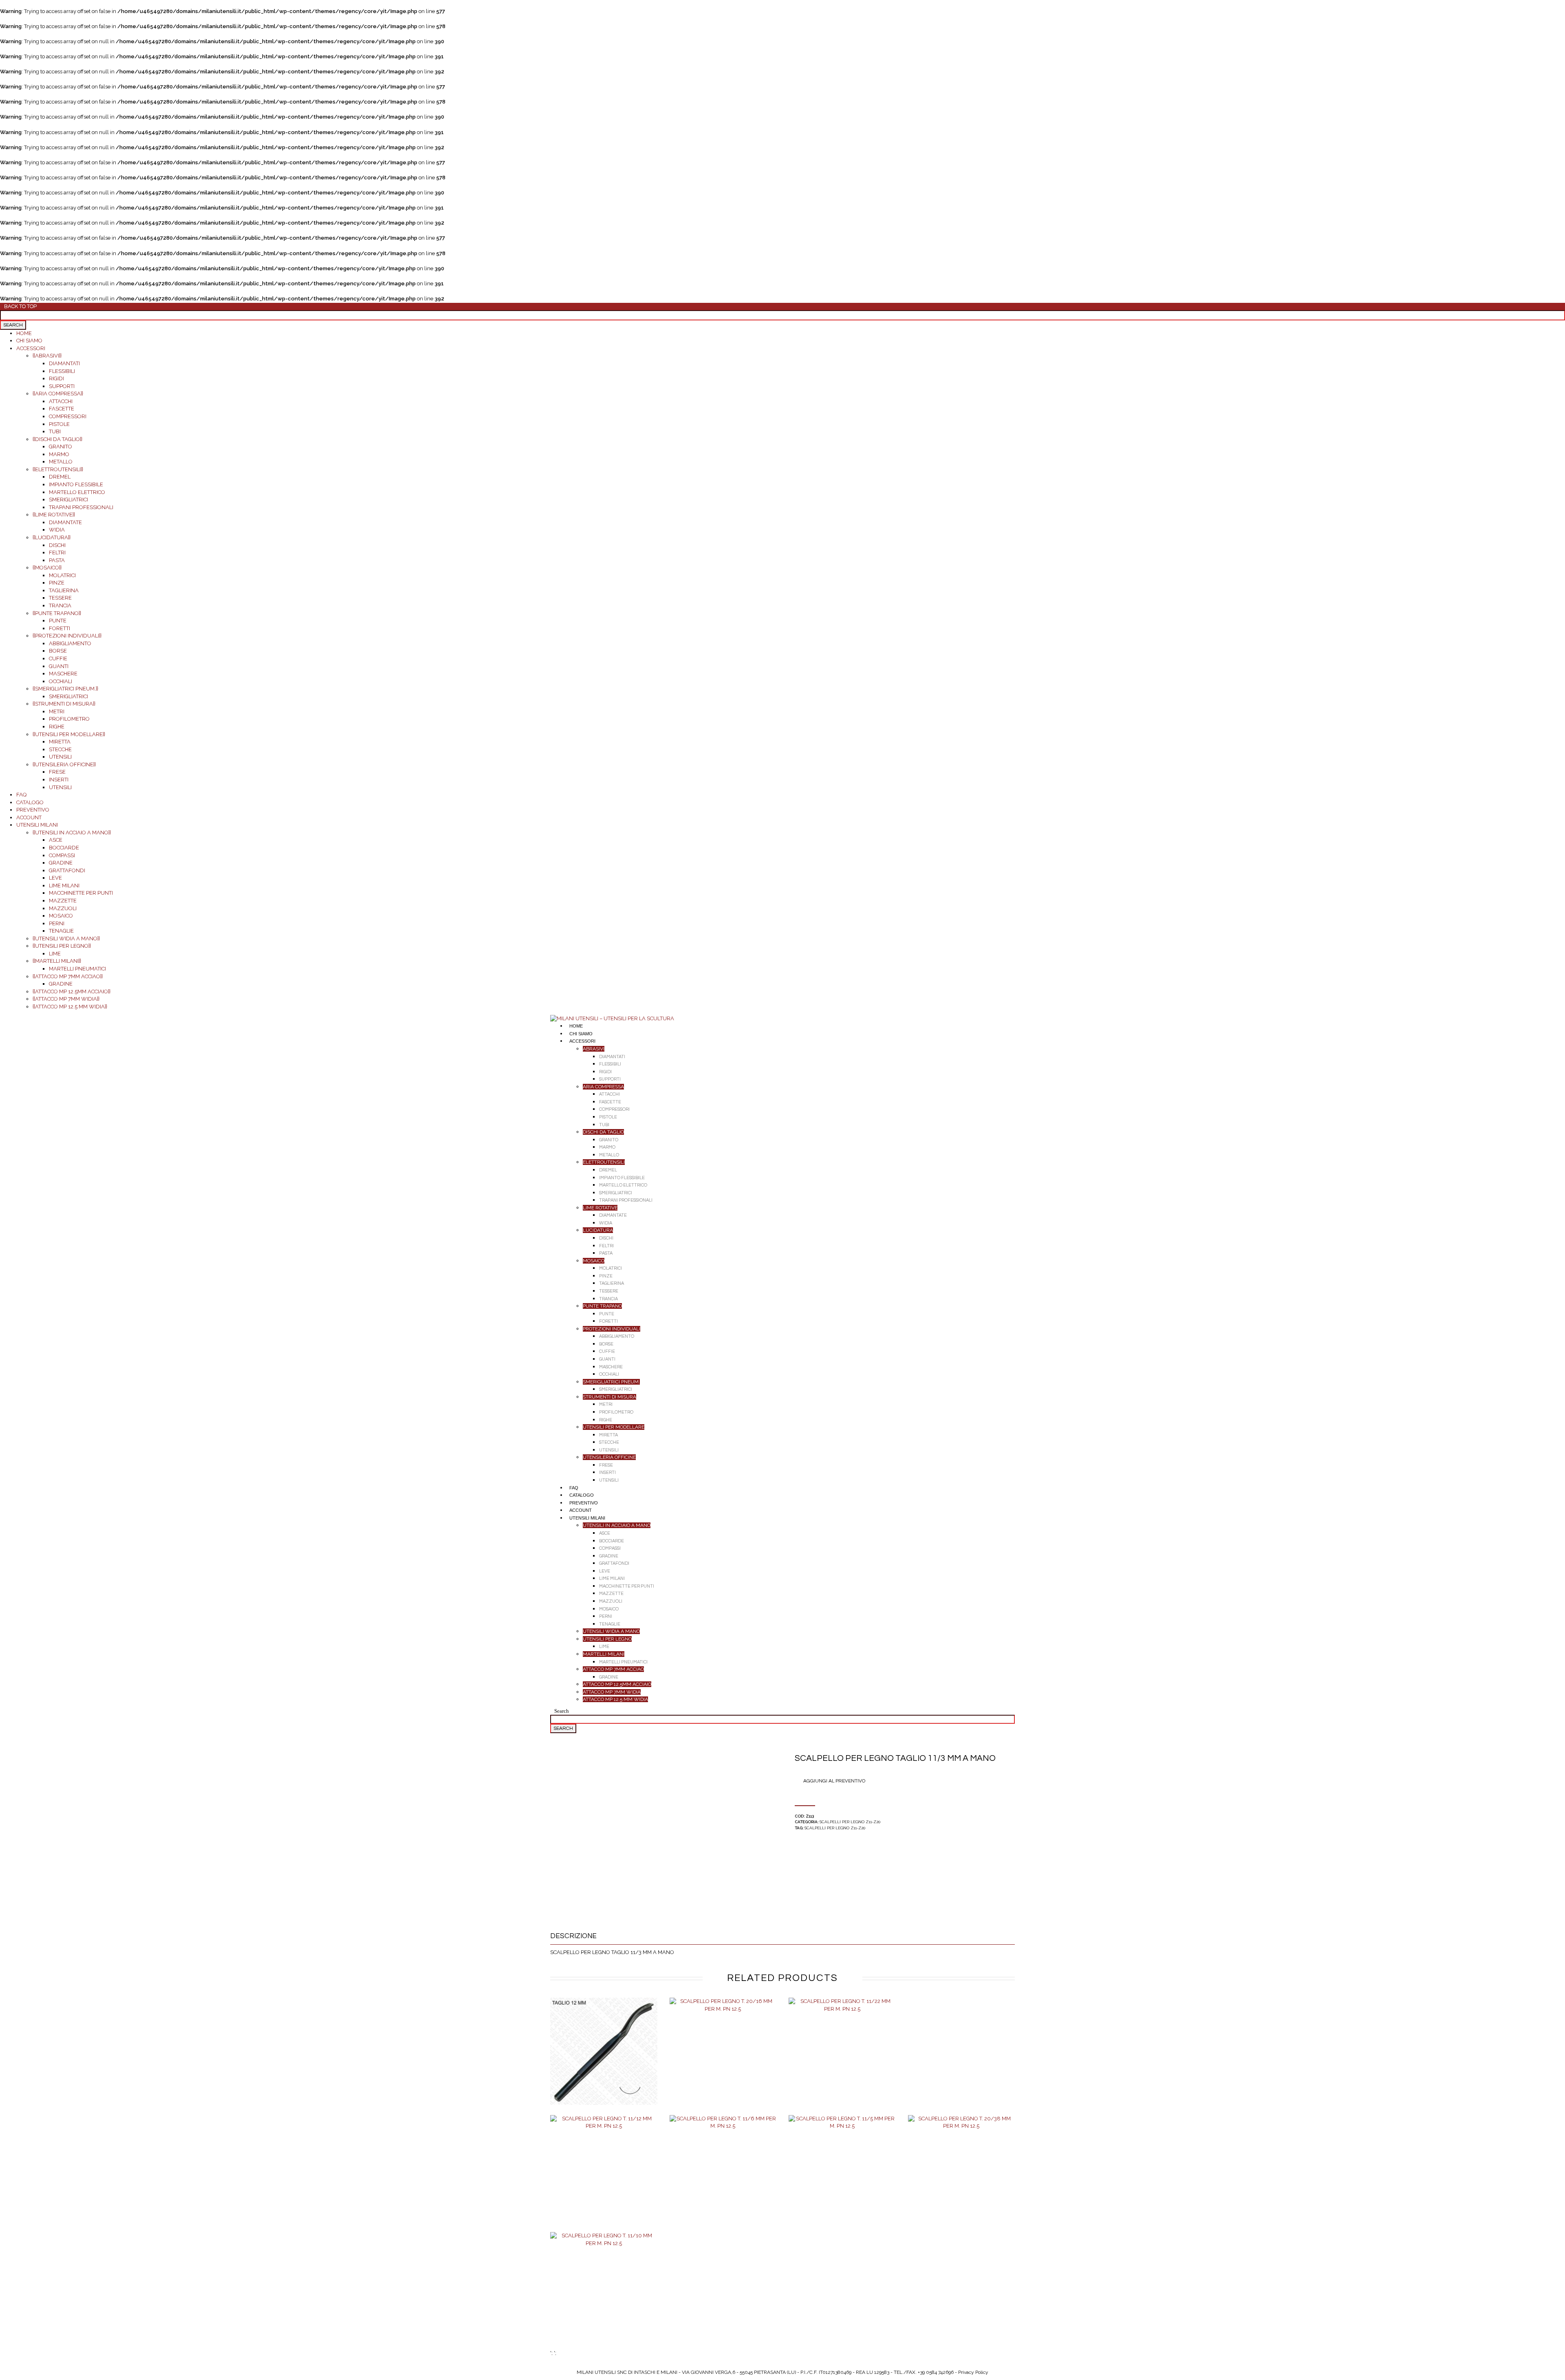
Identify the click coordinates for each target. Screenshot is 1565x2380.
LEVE (55, 878)
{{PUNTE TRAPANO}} (57, 613)
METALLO (61, 462)
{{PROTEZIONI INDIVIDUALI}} (67, 636)
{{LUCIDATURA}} (52, 537)
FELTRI (57, 553)
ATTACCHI (61, 401)
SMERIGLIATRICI (68, 500)
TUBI (55, 431)
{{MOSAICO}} (47, 568)
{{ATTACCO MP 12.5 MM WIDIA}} (70, 1007)
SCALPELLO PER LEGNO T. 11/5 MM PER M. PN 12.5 (842, 2177)
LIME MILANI (64, 886)
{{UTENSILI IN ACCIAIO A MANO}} (72, 833)
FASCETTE (62, 409)
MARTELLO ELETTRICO (77, 492)
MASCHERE (63, 674)
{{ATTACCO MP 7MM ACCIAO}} (68, 976)
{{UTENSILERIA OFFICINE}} (64, 764)
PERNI (57, 923)
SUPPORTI (62, 386)
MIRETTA (60, 742)
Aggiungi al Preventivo (834, 1781)
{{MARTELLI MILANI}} (57, 961)
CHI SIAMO (29, 341)
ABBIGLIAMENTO (70, 643)
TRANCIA (60, 605)
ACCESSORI (31, 348)
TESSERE (60, 598)
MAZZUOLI (63, 908)
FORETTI (60, 628)
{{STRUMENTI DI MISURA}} (64, 704)
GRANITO (61, 447)
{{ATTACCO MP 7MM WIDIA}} (66, 999)
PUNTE (58, 621)
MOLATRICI (62, 575)
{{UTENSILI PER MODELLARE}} (69, 734)
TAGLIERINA (64, 590)
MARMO (59, 454)
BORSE (58, 651)
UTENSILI (60, 757)
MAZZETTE (63, 901)
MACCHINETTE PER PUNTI (81, 893)
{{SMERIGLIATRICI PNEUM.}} (65, 689)
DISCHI (57, 545)
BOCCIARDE (64, 848)
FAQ (21, 795)
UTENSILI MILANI (37, 825)
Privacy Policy (973, 2372)
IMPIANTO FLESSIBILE (76, 484)
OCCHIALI (61, 681)
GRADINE (61, 863)
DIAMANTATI (64, 363)
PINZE (57, 583)
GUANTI (59, 666)
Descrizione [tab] (573, 1936)
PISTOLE (59, 424)
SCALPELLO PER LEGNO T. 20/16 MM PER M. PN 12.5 (723, 2060)
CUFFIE (58, 658)
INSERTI (59, 780)
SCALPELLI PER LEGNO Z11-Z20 (850, 1822)
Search (562, 1711)
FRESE (57, 772)
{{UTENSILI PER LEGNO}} (62, 946)
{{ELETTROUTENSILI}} (58, 469)
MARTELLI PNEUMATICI (77, 969)
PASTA (57, 560)
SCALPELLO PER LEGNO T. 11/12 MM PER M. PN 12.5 (604, 2177)
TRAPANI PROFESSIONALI (81, 507)
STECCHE (60, 749)
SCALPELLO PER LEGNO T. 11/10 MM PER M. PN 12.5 (604, 2294)
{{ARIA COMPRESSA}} (58, 394)
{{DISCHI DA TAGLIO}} (57, 439)
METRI (57, 711)
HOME (24, 333)
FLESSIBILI (62, 371)
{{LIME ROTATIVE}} (54, 515)
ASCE (56, 840)
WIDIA (57, 530)
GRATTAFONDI (67, 870)
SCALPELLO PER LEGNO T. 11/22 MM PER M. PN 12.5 (842, 2060)
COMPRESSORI (68, 416)
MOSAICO (61, 916)
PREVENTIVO (33, 810)
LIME (55, 954)
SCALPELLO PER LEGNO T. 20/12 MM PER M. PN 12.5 (604, 2060)
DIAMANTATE (65, 522)
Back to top (20, 307)
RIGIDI (56, 378)
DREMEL (60, 477)
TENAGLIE (61, 931)
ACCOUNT (29, 817)
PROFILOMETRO (69, 719)
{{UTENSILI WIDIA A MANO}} (66, 939)
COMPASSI (62, 855)
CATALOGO (30, 802)
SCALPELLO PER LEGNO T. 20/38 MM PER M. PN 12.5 (961, 2177)
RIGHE (57, 727)
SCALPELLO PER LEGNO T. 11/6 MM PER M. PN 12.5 (723, 2177)
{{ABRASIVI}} (47, 356)
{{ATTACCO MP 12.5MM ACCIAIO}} (72, 991)
